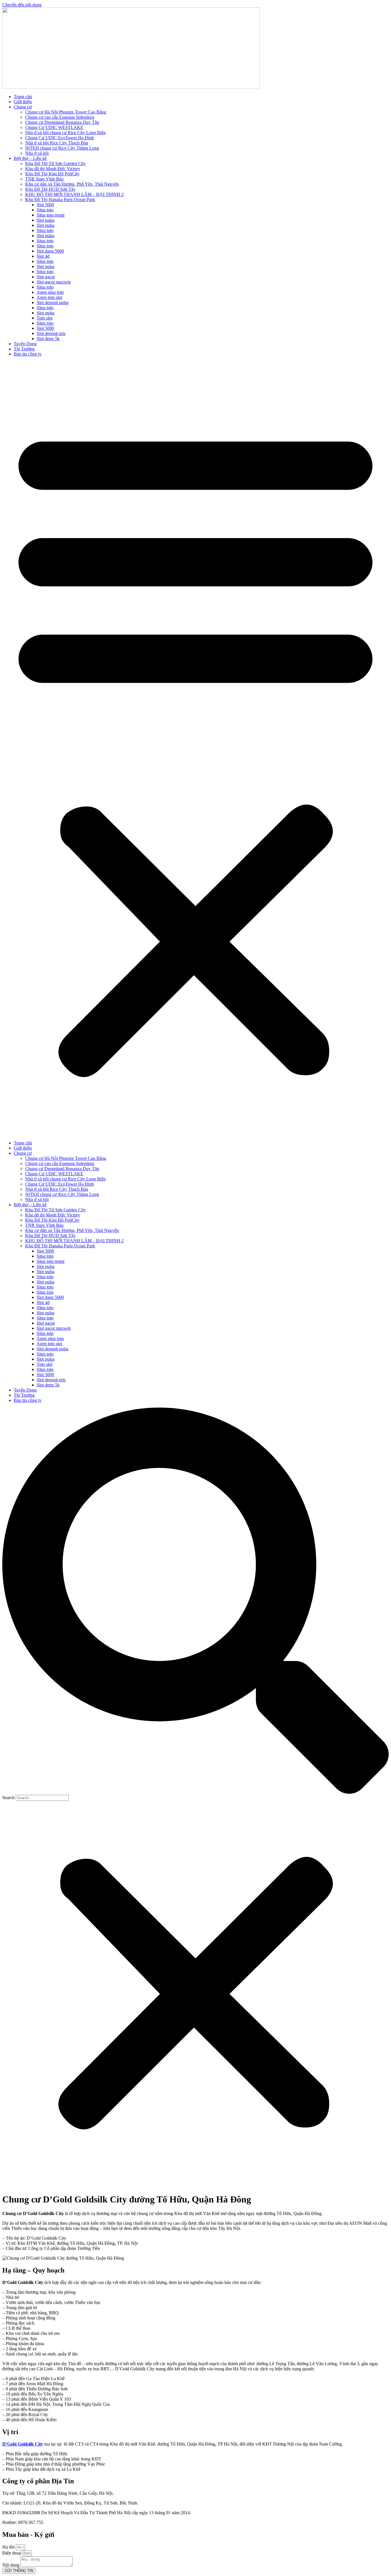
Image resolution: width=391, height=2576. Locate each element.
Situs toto (45, 210)
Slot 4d (43, 256)
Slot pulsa (46, 220)
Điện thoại (12, 2553)
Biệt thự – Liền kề (30, 158)
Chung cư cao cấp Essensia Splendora (60, 117)
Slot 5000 (45, 205)
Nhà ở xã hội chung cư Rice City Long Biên (65, 133)
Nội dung (11, 2565)
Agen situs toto (50, 292)
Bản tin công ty (28, 354)
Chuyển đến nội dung (22, 5)
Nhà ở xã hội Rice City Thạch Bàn (57, 143)
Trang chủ (23, 97)
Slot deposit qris (51, 333)
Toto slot (45, 318)
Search (8, 1798)
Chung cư (23, 107)
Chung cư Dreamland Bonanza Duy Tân (62, 122)
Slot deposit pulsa (53, 302)
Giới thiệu (23, 102)
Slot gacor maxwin (54, 282)
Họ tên (9, 2547)
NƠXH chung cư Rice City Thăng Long (62, 148)
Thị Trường (24, 349)
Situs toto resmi (51, 215)
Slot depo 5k (48, 339)
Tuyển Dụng (25, 344)
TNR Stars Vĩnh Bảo (44, 179)
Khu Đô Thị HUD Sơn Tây (50, 189)
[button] (195, 749)
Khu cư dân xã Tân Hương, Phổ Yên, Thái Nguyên (72, 184)
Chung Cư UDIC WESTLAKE (54, 127)
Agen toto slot (49, 297)
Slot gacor (46, 277)
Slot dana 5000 (50, 251)
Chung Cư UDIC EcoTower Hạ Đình (60, 138)
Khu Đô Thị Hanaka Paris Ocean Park (60, 200)
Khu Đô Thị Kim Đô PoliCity (52, 174)
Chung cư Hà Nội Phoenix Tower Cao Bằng (66, 112)
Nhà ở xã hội (37, 153)
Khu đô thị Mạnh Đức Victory (53, 169)
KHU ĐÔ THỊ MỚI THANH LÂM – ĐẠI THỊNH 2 (74, 194)
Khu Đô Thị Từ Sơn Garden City (56, 163)
